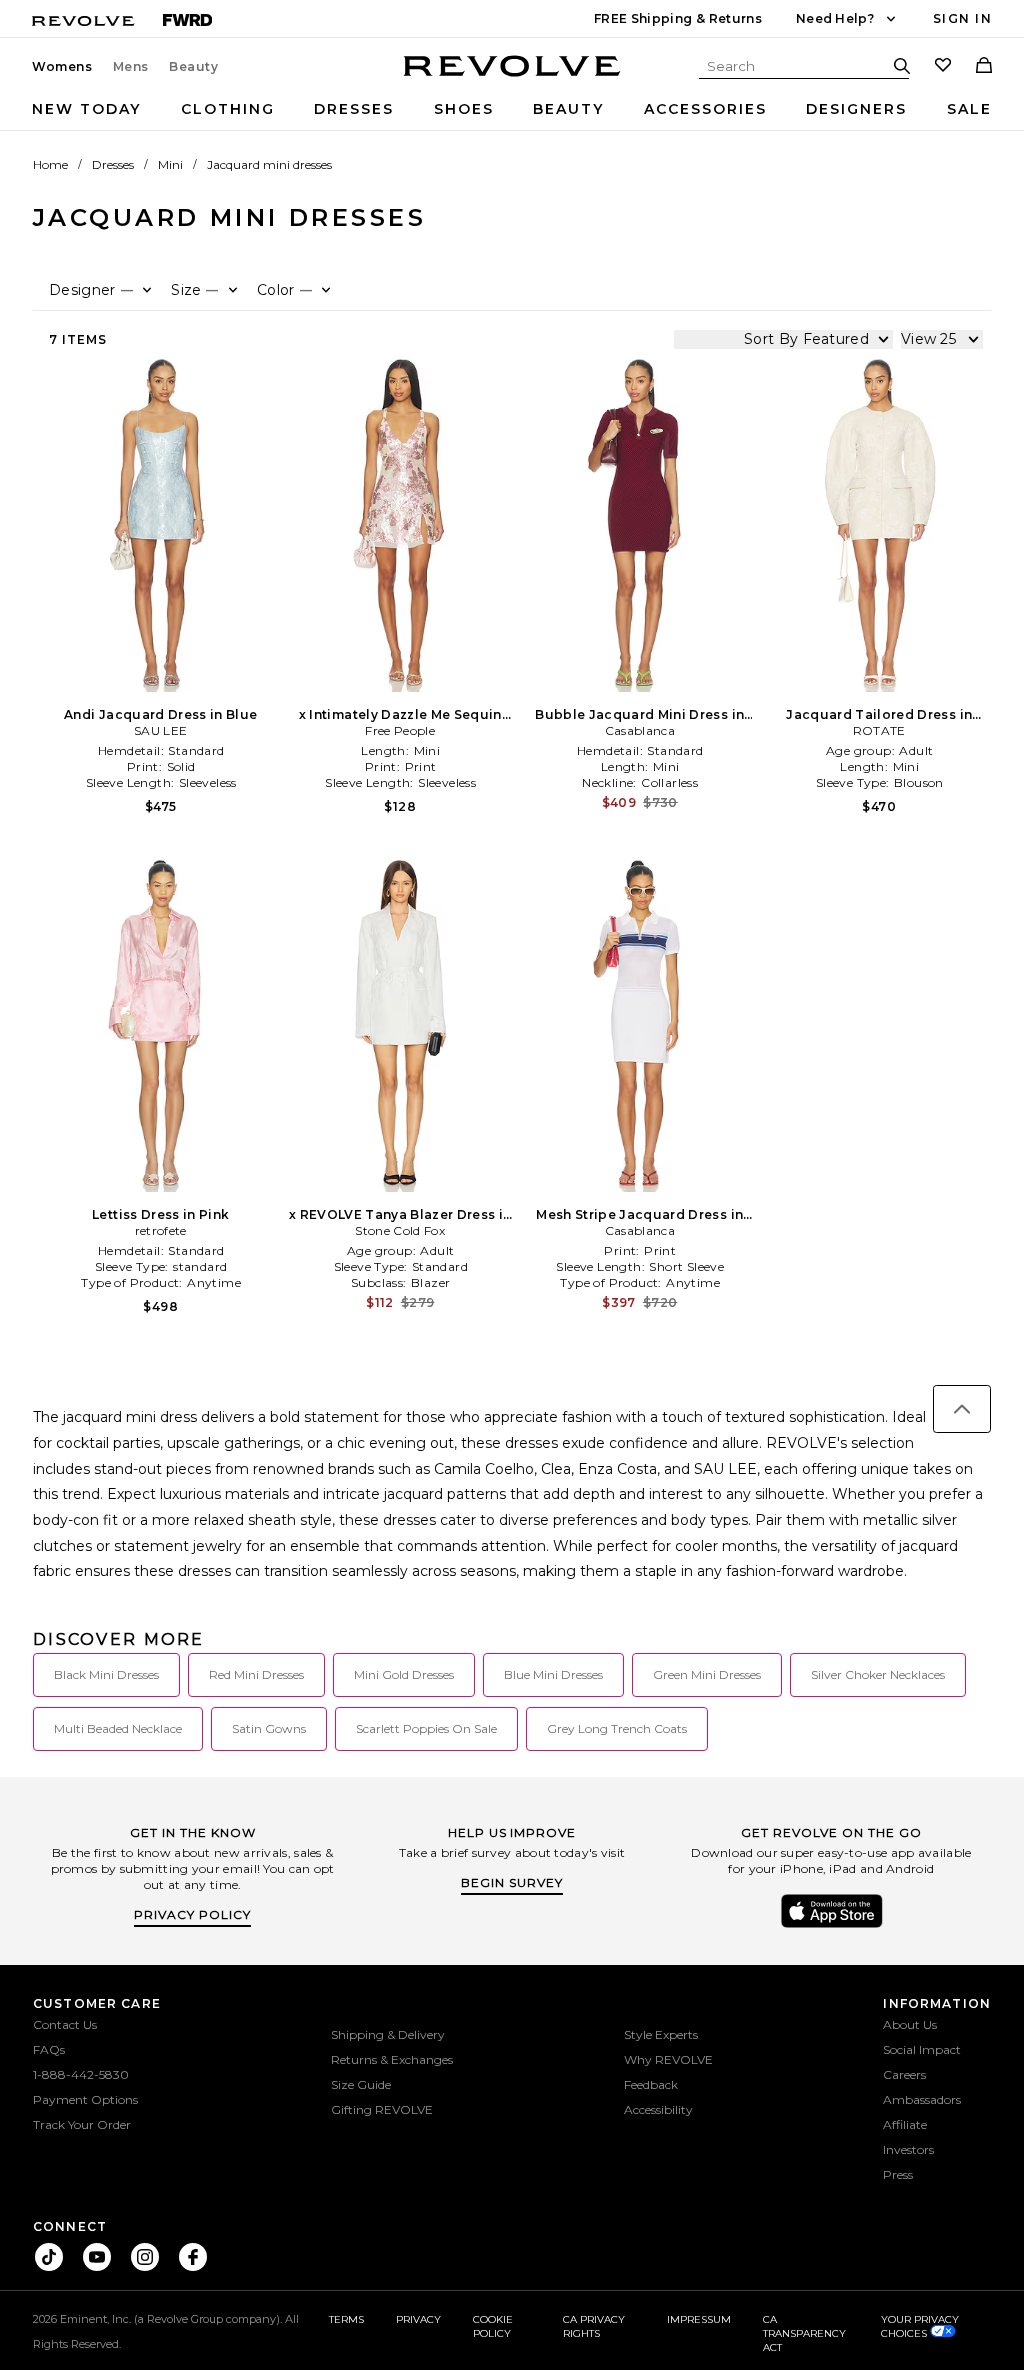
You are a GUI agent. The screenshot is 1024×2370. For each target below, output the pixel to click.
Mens (131, 67)
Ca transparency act (804, 2333)
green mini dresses (707, 1674)
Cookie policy (493, 2326)
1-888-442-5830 (81, 2074)
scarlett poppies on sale (426, 1728)
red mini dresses (256, 1674)
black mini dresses (106, 1674)
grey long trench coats (617, 1728)
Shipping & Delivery (388, 2034)
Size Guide (361, 2084)
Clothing (228, 109)
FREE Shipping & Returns (678, 18)
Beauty (194, 67)
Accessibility (658, 2109)
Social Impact (922, 2049)
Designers (856, 109)
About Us (910, 2024)
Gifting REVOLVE (382, 2109)
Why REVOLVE (668, 2059)
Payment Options (85, 2099)
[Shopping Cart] (984, 67)
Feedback (651, 2084)
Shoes (464, 109)
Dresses (354, 109)
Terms (346, 2319)
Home (50, 164)
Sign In (962, 18)
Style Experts (661, 2034)
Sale (969, 109)
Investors (908, 2149)
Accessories (705, 109)
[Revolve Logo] (512, 77)
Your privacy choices (920, 2326)
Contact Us (65, 2024)
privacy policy (192, 1914)
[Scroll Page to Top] (962, 1409)
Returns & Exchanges (392, 2059)
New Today (86, 109)
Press (898, 2174)
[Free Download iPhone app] (832, 1926)
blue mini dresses (553, 1674)
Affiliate (905, 2124)
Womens (62, 67)
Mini (170, 164)
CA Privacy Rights (594, 2326)
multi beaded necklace (118, 1728)
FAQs (49, 2049)
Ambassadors (922, 2099)
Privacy (418, 2319)
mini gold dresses (404, 1674)
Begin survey (512, 1882)
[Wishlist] (943, 67)
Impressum (699, 2319)
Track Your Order (82, 2124)
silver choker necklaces (878, 1674)
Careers (904, 2074)
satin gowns (269, 1728)
